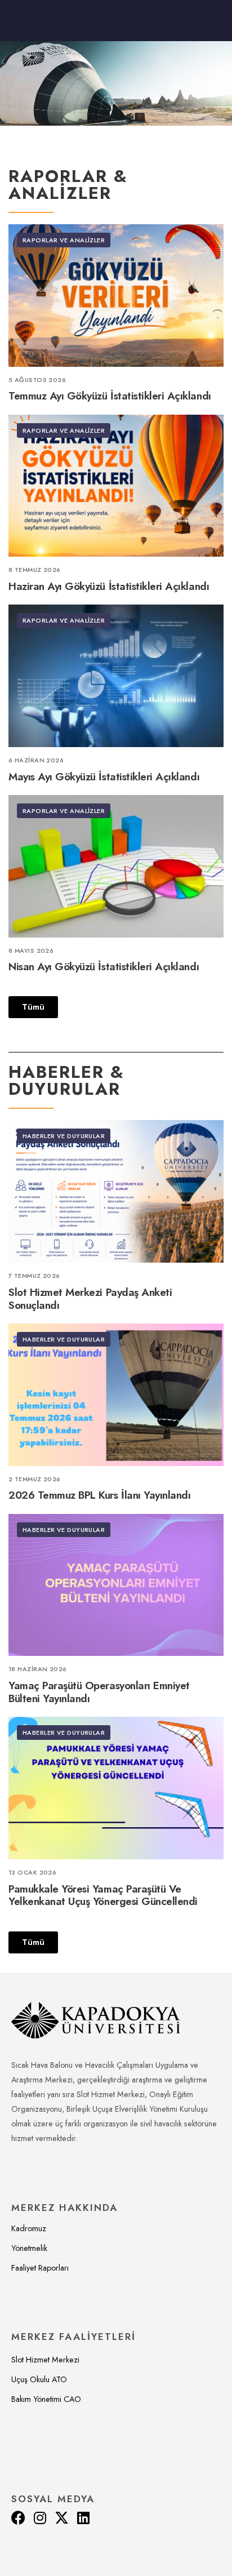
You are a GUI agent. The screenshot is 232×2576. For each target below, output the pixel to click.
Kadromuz (29, 2228)
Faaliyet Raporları (40, 2268)
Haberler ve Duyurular (64, 1136)
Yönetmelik (29, 2248)
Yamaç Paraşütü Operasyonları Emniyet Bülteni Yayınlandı (99, 1692)
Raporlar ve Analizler (64, 240)
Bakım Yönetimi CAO (46, 2399)
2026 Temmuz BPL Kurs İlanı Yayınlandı (99, 1496)
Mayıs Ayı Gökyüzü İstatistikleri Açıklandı (104, 777)
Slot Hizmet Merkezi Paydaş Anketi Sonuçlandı (90, 1299)
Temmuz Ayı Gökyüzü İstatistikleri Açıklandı (110, 396)
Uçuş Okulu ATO (39, 2379)
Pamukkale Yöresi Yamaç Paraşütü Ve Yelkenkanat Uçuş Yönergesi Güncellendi (103, 1895)
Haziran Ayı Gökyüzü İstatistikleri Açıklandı (109, 586)
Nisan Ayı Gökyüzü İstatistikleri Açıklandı (104, 967)
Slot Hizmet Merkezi (45, 2360)
